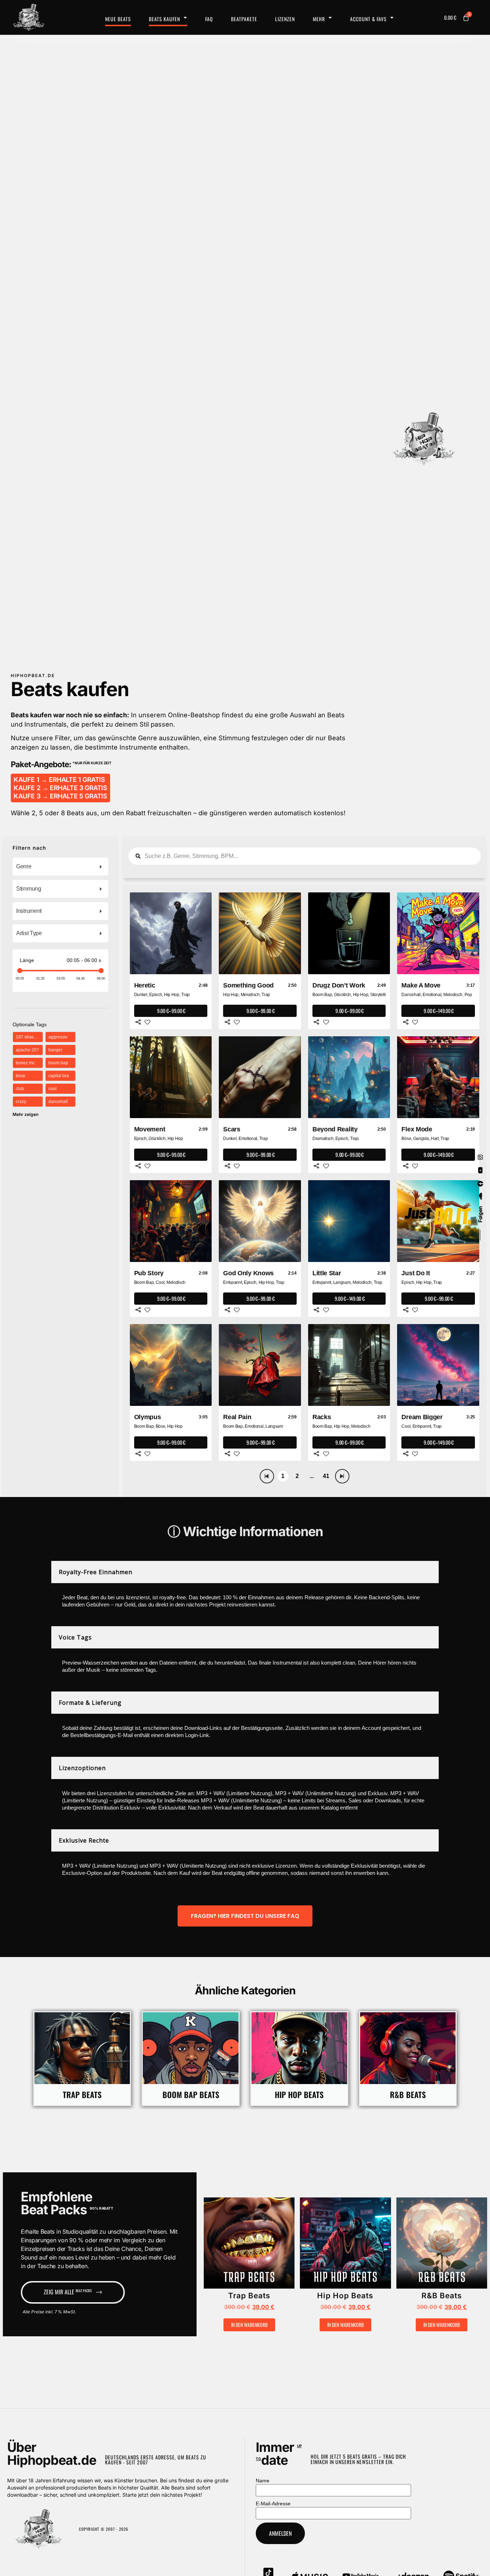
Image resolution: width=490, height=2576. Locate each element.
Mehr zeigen (25, 1114)
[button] (228, 2246)
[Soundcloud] (480, 1197)
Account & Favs (368, 19)
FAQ (209, 19)
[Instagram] (480, 1157)
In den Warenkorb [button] (249, 2325)
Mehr (319, 19)
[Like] (147, 1022)
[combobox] (60, 867)
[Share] (138, 1022)
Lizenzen (285, 19)
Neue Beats (118, 19)
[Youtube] (480, 1170)
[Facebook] (480, 1184)
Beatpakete (244, 19)
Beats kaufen (164, 19)
